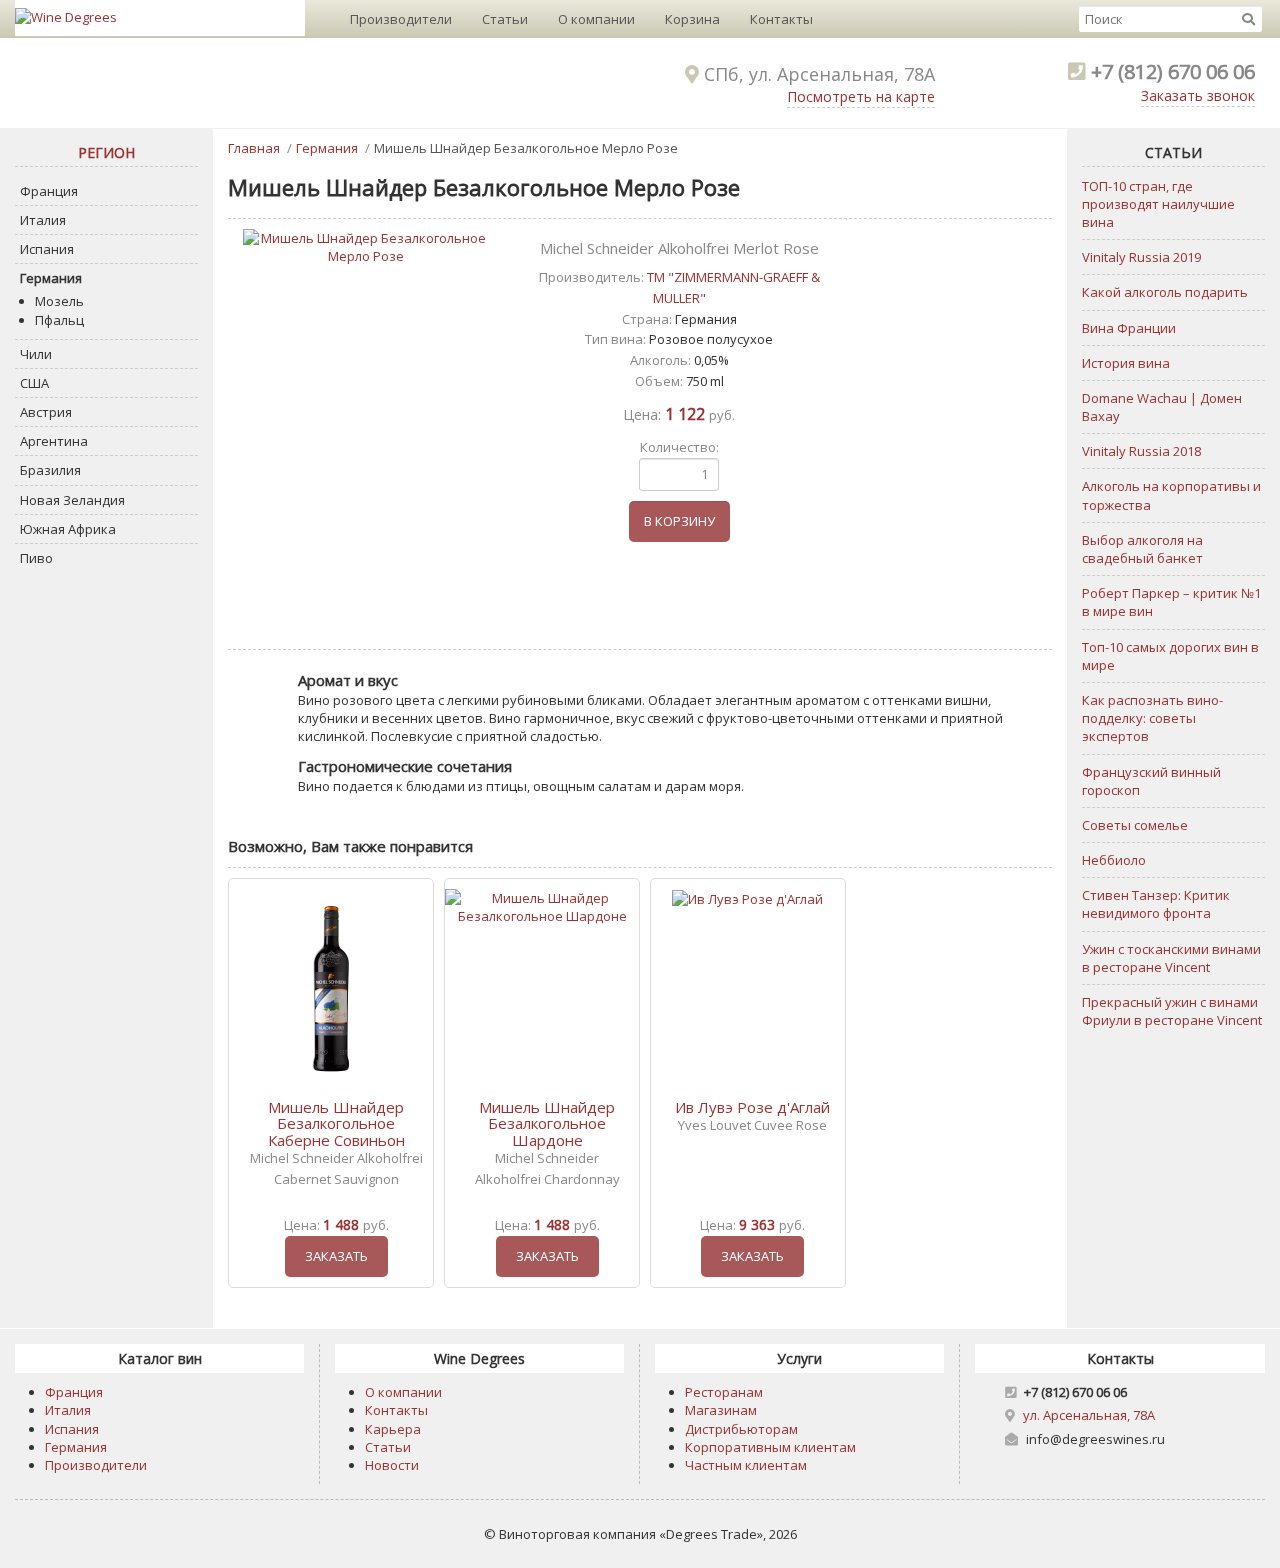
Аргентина (54, 441)
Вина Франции (1129, 328)
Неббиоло (1114, 860)
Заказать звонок (1198, 95)
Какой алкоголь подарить (1165, 292)
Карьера (393, 1429)
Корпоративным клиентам (770, 1447)
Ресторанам (724, 1392)
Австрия (46, 412)
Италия (43, 220)
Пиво (36, 558)
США (34, 383)
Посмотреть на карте (861, 96)
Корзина (692, 19)
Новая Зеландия (72, 500)
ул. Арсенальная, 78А (1089, 1415)
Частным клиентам (746, 1465)
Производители (401, 19)
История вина (1126, 363)
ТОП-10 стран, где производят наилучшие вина (1158, 204)
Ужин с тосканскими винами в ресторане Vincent (1171, 958)
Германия (51, 278)
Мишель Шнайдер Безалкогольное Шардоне (547, 1123)
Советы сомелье (1135, 825)
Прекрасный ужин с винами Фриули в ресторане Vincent (1172, 1011)
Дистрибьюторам (741, 1429)
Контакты (781, 19)
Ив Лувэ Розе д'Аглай (752, 1107)
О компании (596, 19)
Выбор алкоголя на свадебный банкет (1142, 549)
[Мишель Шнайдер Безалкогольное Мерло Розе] (365, 247)
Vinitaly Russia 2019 (1141, 257)
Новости (392, 1465)
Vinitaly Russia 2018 (1141, 451)
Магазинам (721, 1410)
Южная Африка (68, 529)
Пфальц (59, 320)
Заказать (336, 1256)
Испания (47, 249)
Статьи (505, 19)
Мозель (59, 301)
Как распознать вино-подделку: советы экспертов (1152, 718)
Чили (36, 354)
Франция (49, 191)
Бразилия (50, 470)
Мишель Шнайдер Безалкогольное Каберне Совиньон (336, 1123)
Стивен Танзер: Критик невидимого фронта (1156, 904)
